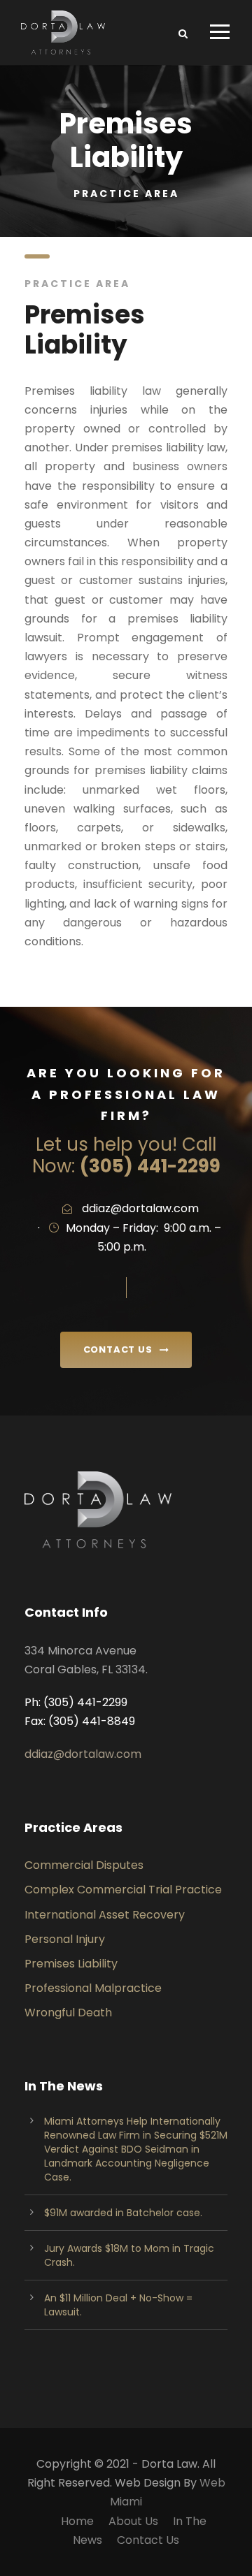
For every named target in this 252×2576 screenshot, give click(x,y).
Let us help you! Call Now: (126, 1155)
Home (77, 2521)
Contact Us (148, 2540)
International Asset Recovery (105, 1915)
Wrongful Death (68, 2013)
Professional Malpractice (93, 1988)
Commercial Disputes (84, 1865)
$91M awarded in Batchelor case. (123, 2213)
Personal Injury (65, 1939)
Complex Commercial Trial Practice (123, 1890)
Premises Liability (71, 1964)
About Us (133, 2521)
